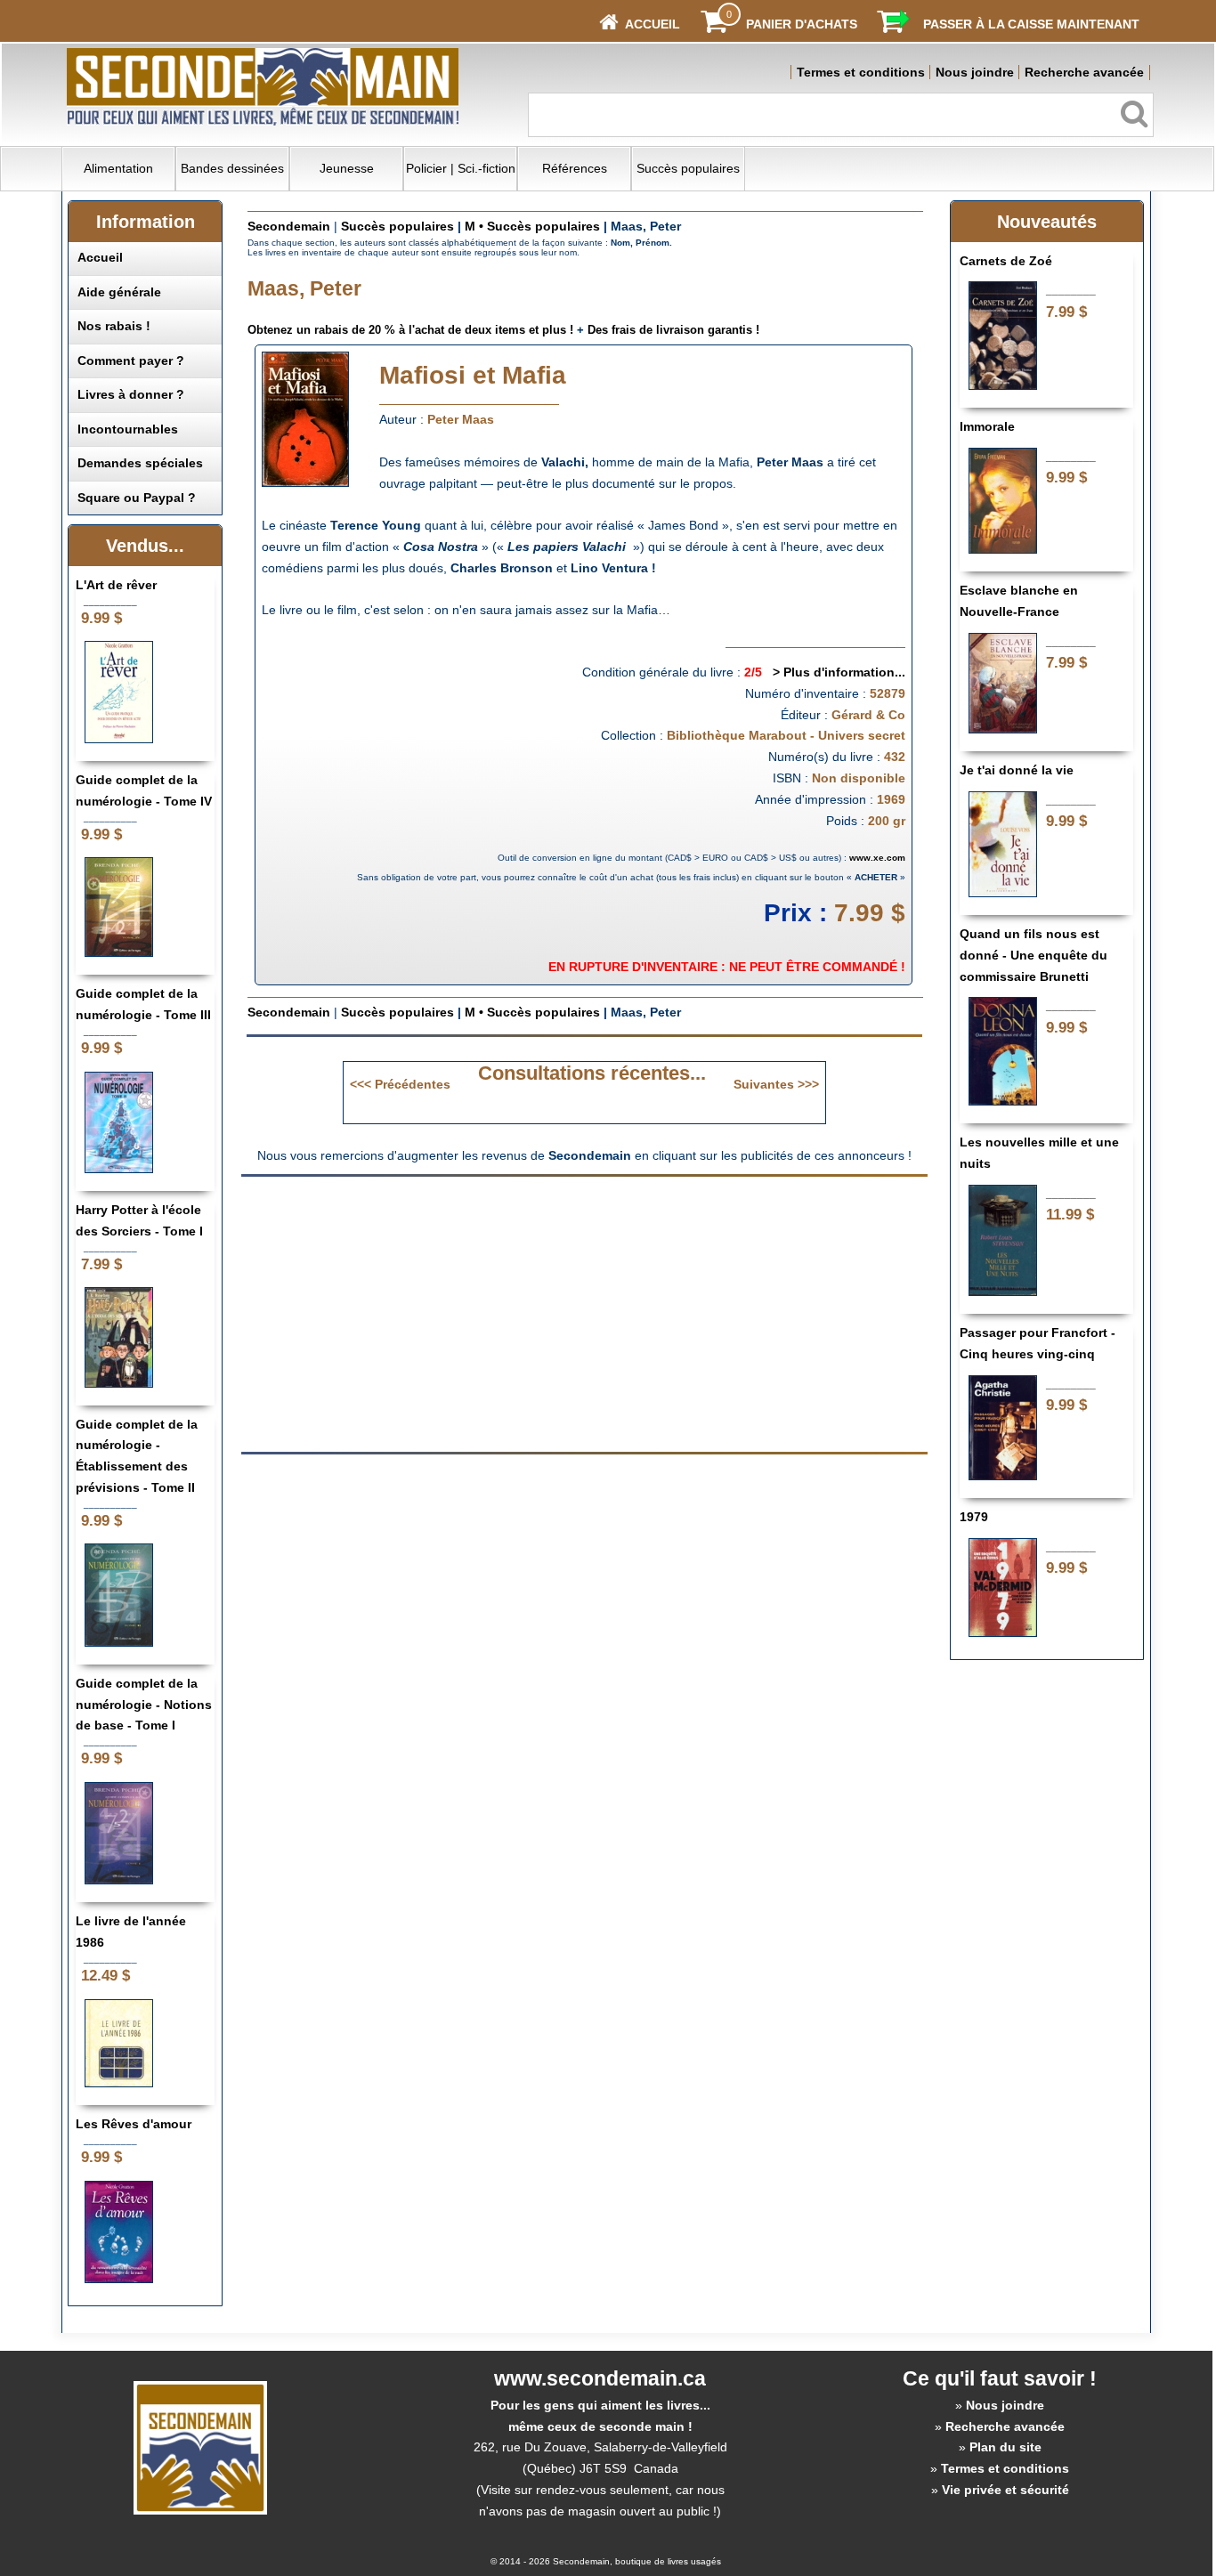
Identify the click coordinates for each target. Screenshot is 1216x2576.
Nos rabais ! (114, 326)
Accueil (100, 257)
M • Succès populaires (532, 226)
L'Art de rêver (116, 585)
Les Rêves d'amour (134, 2124)
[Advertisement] (435, 1313)
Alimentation (118, 168)
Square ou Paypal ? (137, 498)
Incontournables (128, 429)
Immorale (987, 426)
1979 (974, 1517)
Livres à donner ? (131, 394)
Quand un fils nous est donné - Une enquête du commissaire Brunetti (1034, 955)
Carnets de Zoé (1006, 261)
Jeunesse (347, 168)
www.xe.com (877, 858)
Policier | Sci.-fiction (461, 168)
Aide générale (119, 292)
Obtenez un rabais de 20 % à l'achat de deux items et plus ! (410, 330)
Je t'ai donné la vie (1017, 770)
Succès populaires (688, 168)
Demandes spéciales (140, 463)
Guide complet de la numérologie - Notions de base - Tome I (144, 1705)
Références (575, 168)
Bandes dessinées (232, 168)
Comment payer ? (131, 360)
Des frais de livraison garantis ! (673, 330)
